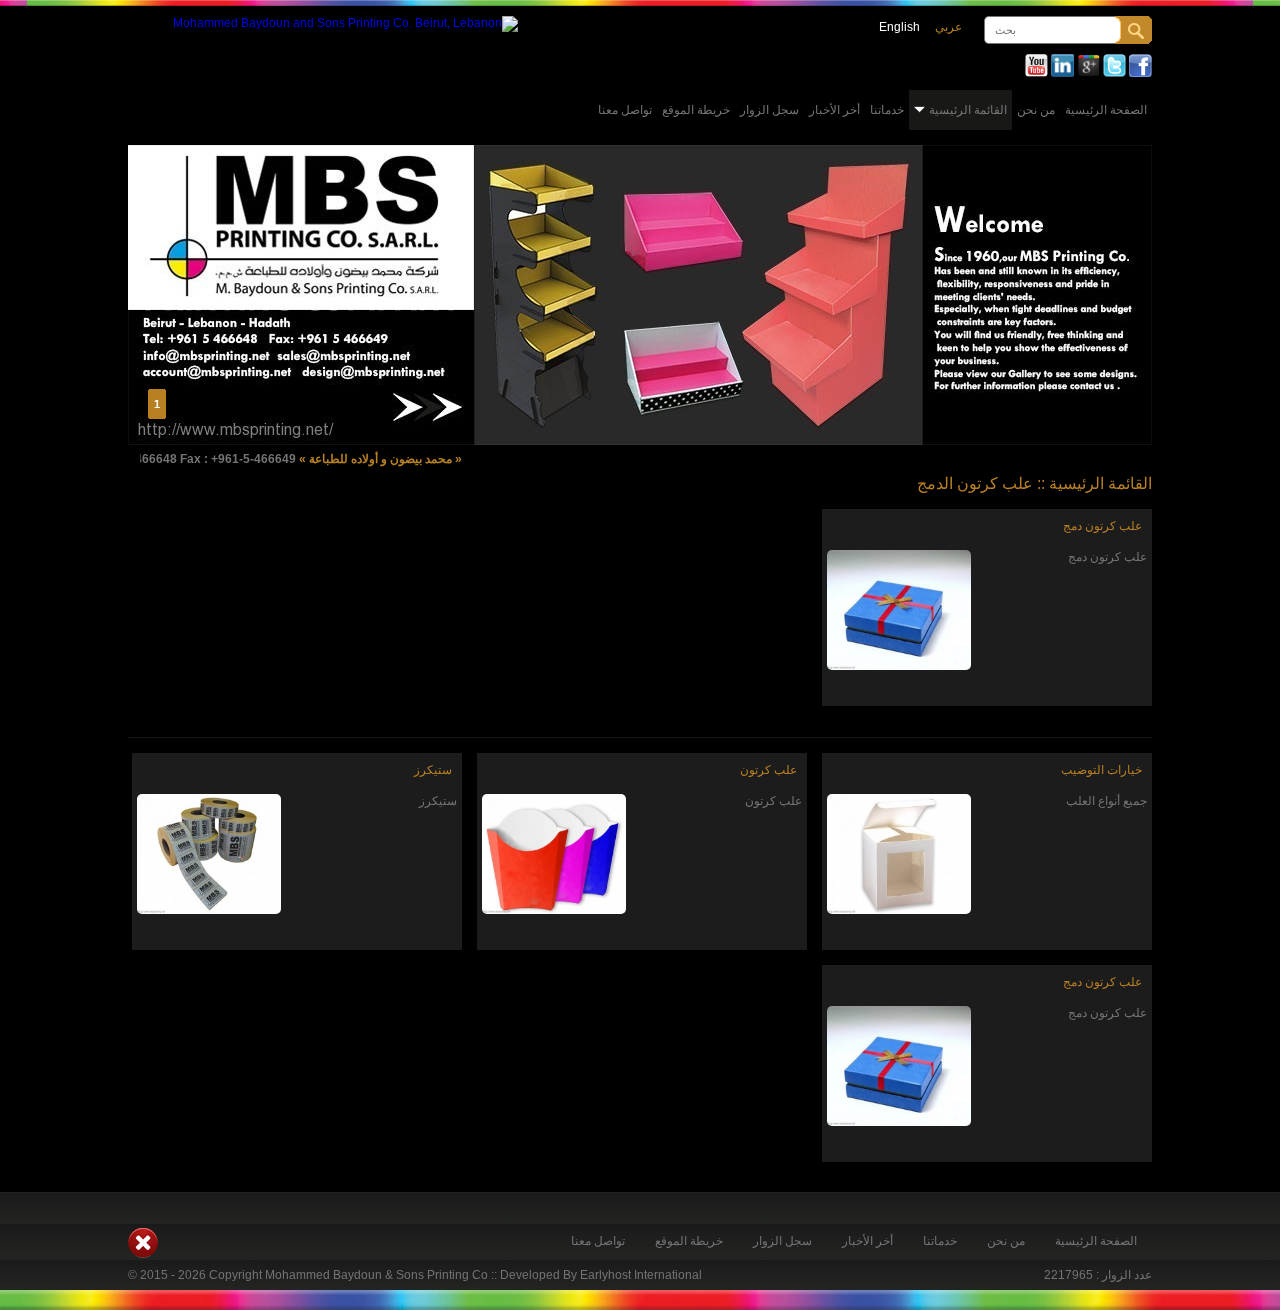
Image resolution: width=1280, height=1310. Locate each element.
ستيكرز (433, 770)
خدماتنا (887, 110)
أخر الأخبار (834, 110)
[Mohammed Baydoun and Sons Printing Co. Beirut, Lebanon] (345, 23)
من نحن (1036, 110)
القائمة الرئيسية (968, 110)
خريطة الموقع (696, 110)
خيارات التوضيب (1101, 770)
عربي (948, 27)
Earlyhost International (641, 1275)
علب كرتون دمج (1102, 526)
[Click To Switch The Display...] (143, 1254)
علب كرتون (768, 770)
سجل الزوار (769, 110)
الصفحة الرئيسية (1106, 110)
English (899, 27)
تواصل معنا (625, 110)
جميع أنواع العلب (1106, 801)
